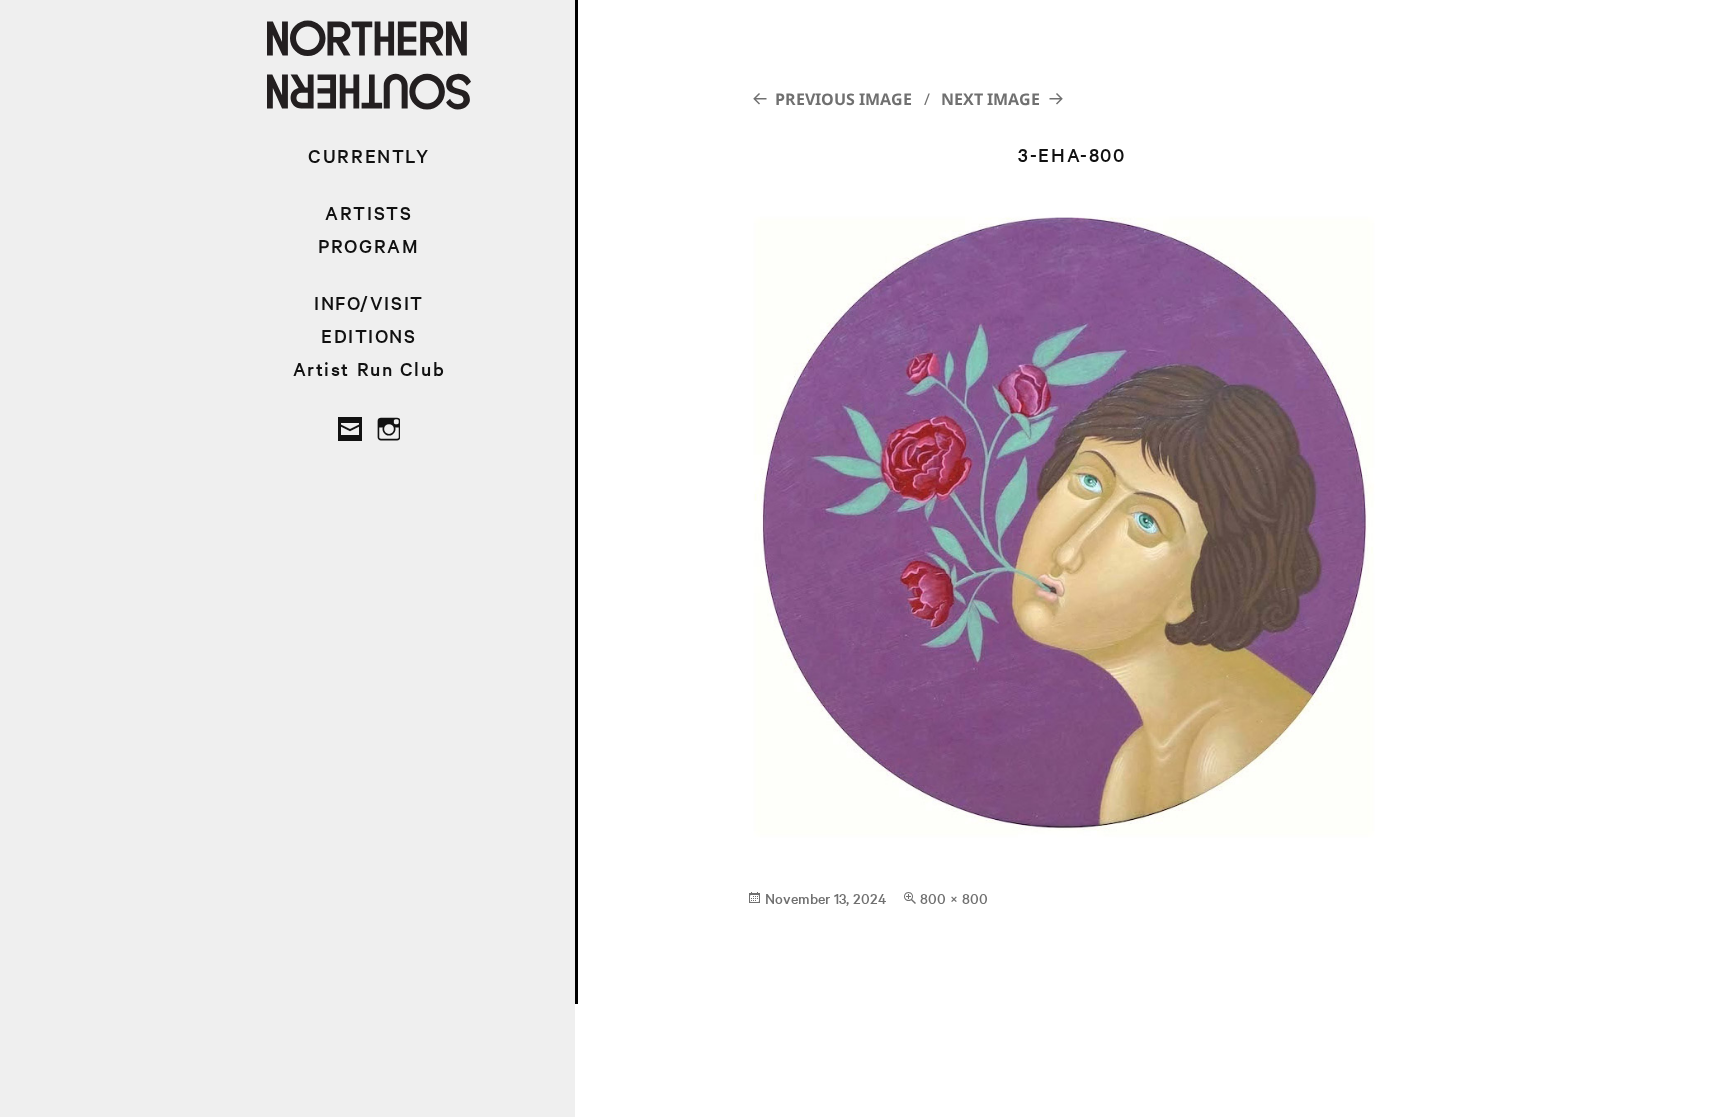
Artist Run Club (369, 368)
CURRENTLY (368, 155)
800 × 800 (954, 898)
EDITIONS (369, 335)
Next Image (990, 99)
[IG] (388, 429)
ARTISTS (368, 212)
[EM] (350, 429)
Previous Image (843, 99)
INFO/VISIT (369, 302)
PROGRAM (368, 245)
